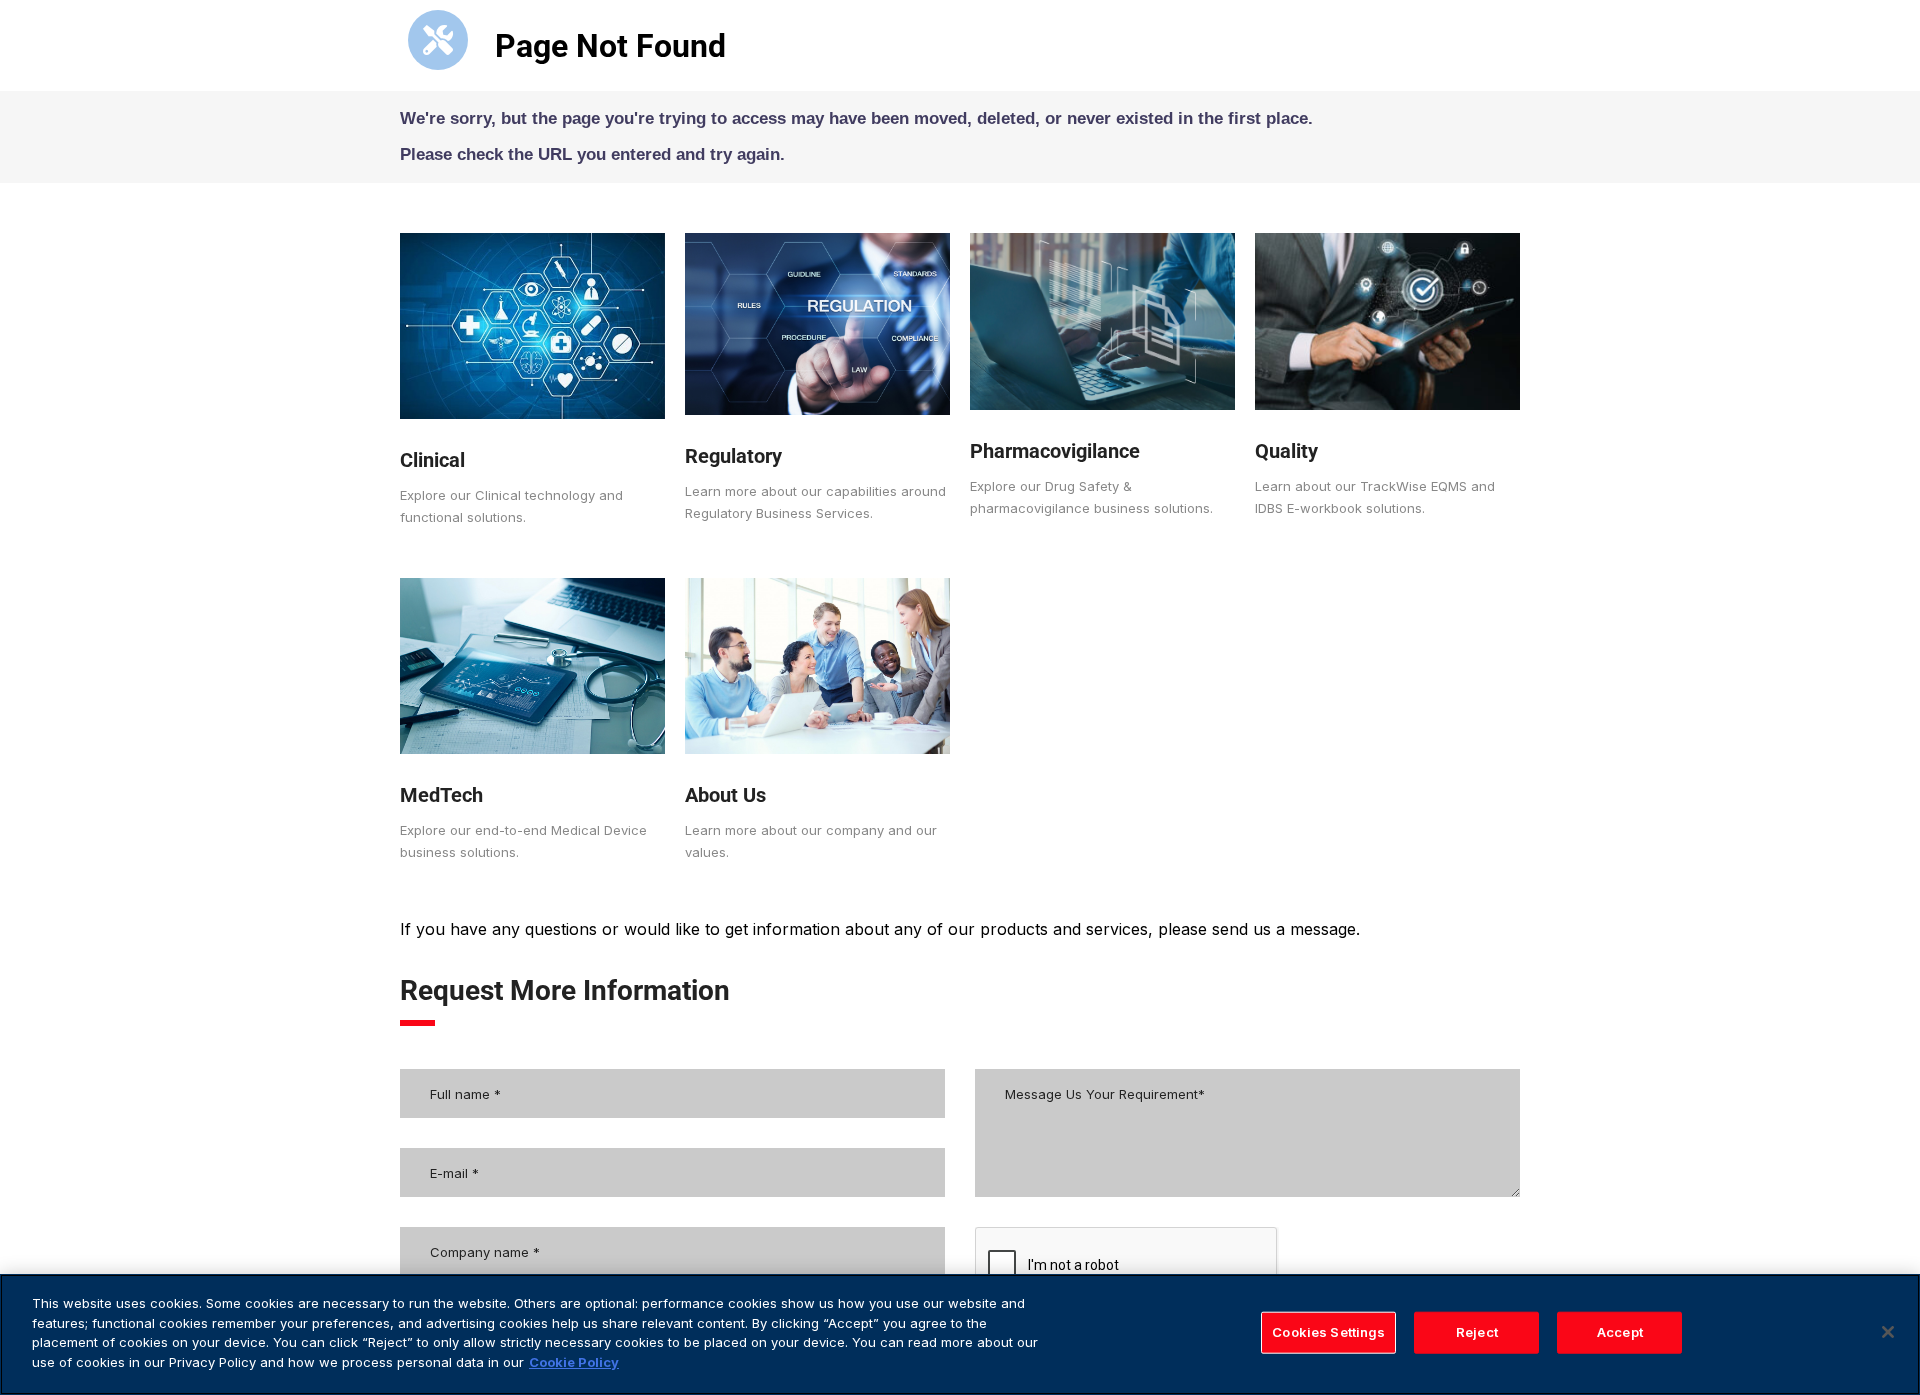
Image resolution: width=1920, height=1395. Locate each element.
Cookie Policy (574, 1361)
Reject (1477, 1332)
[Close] (1888, 1332)
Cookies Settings (1328, 1332)
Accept (1620, 1332)
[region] (960, 1334)
